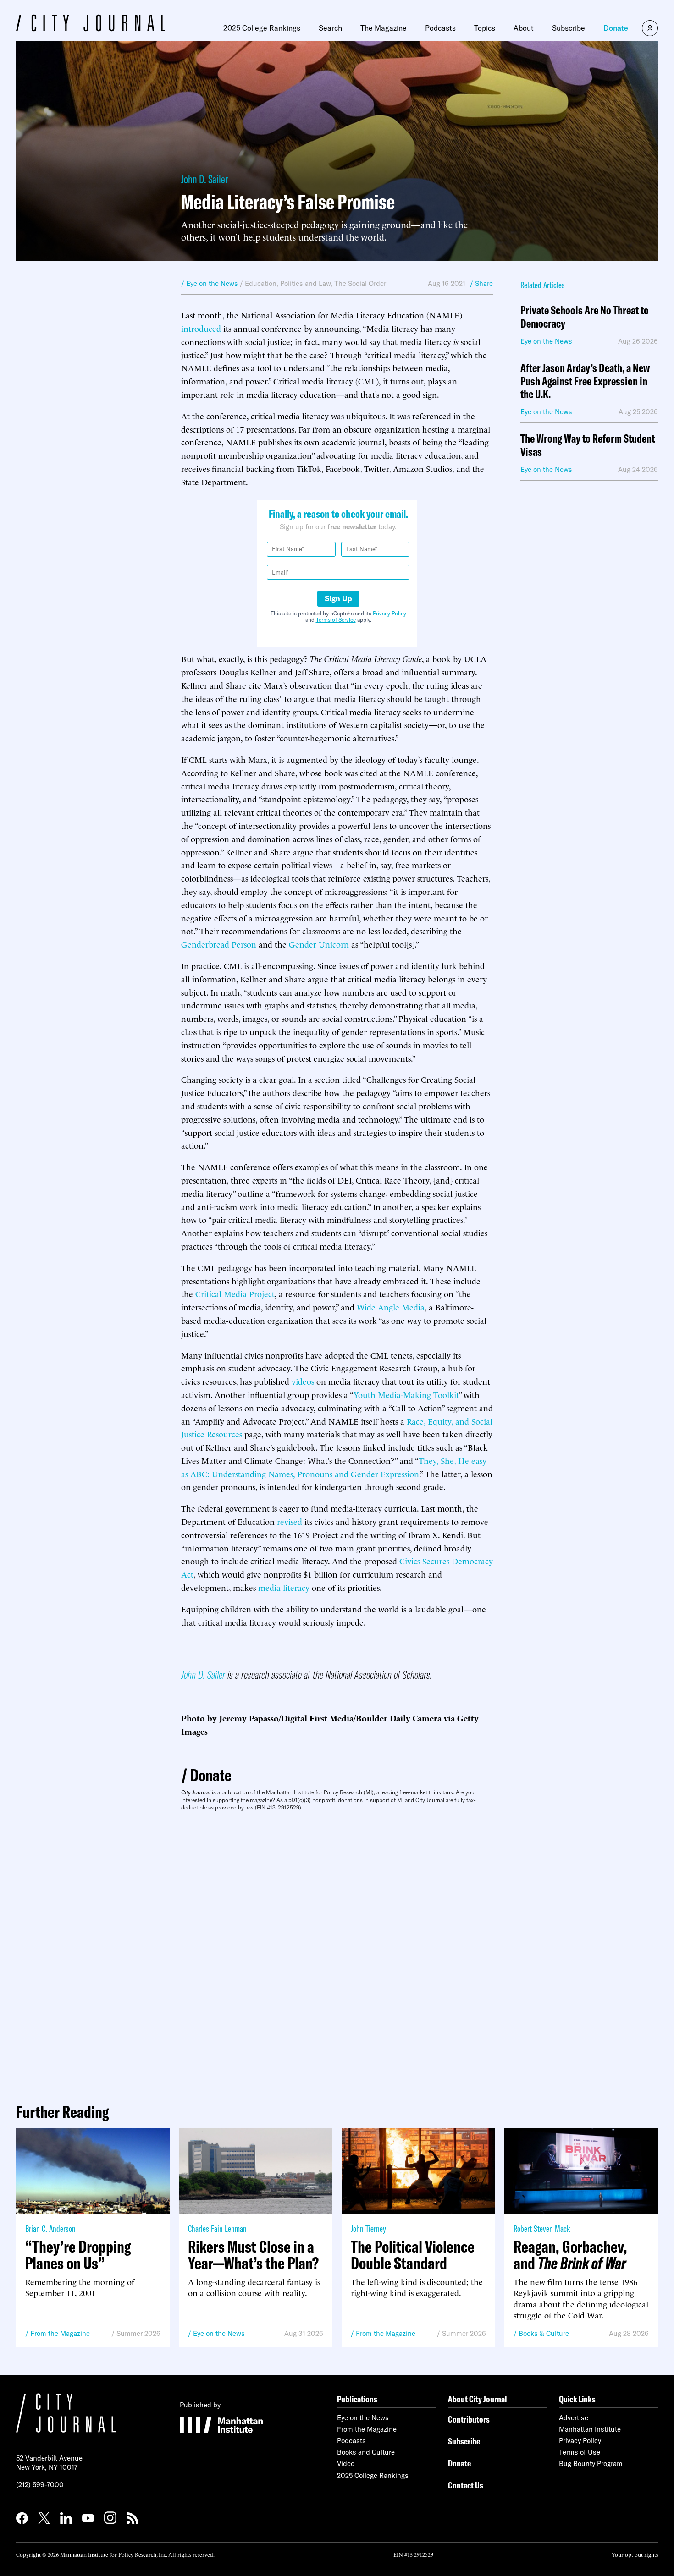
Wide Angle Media (391, 1307)
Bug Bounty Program (591, 2464)
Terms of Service (336, 620)
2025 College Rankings (262, 28)
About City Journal (478, 2399)
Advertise (574, 2418)
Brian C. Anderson (50, 2228)
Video (346, 2464)
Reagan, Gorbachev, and (570, 2255)
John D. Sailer (204, 179)
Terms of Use (580, 2452)
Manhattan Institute (590, 2429)
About (524, 28)
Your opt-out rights (635, 2554)
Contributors (469, 2419)
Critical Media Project (235, 1293)
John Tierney (368, 2228)
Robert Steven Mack (542, 2228)
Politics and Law (305, 283)
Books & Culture (544, 2333)
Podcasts (440, 28)
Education (261, 283)
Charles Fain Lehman (217, 2228)
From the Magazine (60, 2333)
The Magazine (384, 28)
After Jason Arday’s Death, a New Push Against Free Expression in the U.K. (585, 381)
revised (290, 1521)
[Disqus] (337, 1953)
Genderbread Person (219, 944)
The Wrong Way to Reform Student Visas (588, 445)
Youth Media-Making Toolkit (406, 1394)
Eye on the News (219, 2333)
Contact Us (466, 2485)
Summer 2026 (138, 2333)
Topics (485, 28)
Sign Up (338, 598)
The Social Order (360, 283)
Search (330, 28)
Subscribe (569, 28)
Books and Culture (366, 2452)
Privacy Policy (389, 613)
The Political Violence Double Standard (413, 2255)
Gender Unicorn (319, 944)
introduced (201, 328)
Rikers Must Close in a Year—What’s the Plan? (253, 2255)
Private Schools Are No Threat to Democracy (585, 317)
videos (303, 1381)
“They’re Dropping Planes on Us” (78, 2255)
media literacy (284, 1587)
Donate (616, 28)
